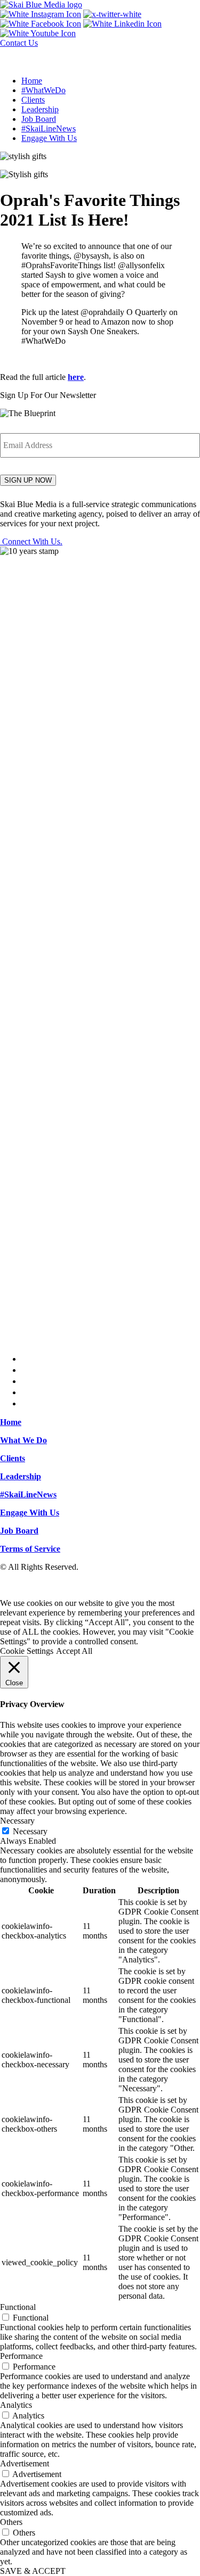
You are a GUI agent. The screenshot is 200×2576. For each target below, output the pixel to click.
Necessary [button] (17, 1821)
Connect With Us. (31, 541)
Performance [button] (21, 2356)
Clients (33, 100)
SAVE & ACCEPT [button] (33, 2571)
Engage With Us (49, 138)
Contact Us (19, 43)
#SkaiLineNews (49, 129)
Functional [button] (18, 2307)
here (76, 377)
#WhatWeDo (43, 90)
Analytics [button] (16, 2405)
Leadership (40, 109)
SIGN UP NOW (28, 480)
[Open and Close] (12, 58)
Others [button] (11, 2522)
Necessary (30, 1831)
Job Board (39, 119)
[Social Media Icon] (41, 14)
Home (32, 81)
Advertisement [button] (25, 2463)
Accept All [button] (74, 1651)
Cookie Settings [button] (27, 1651)
